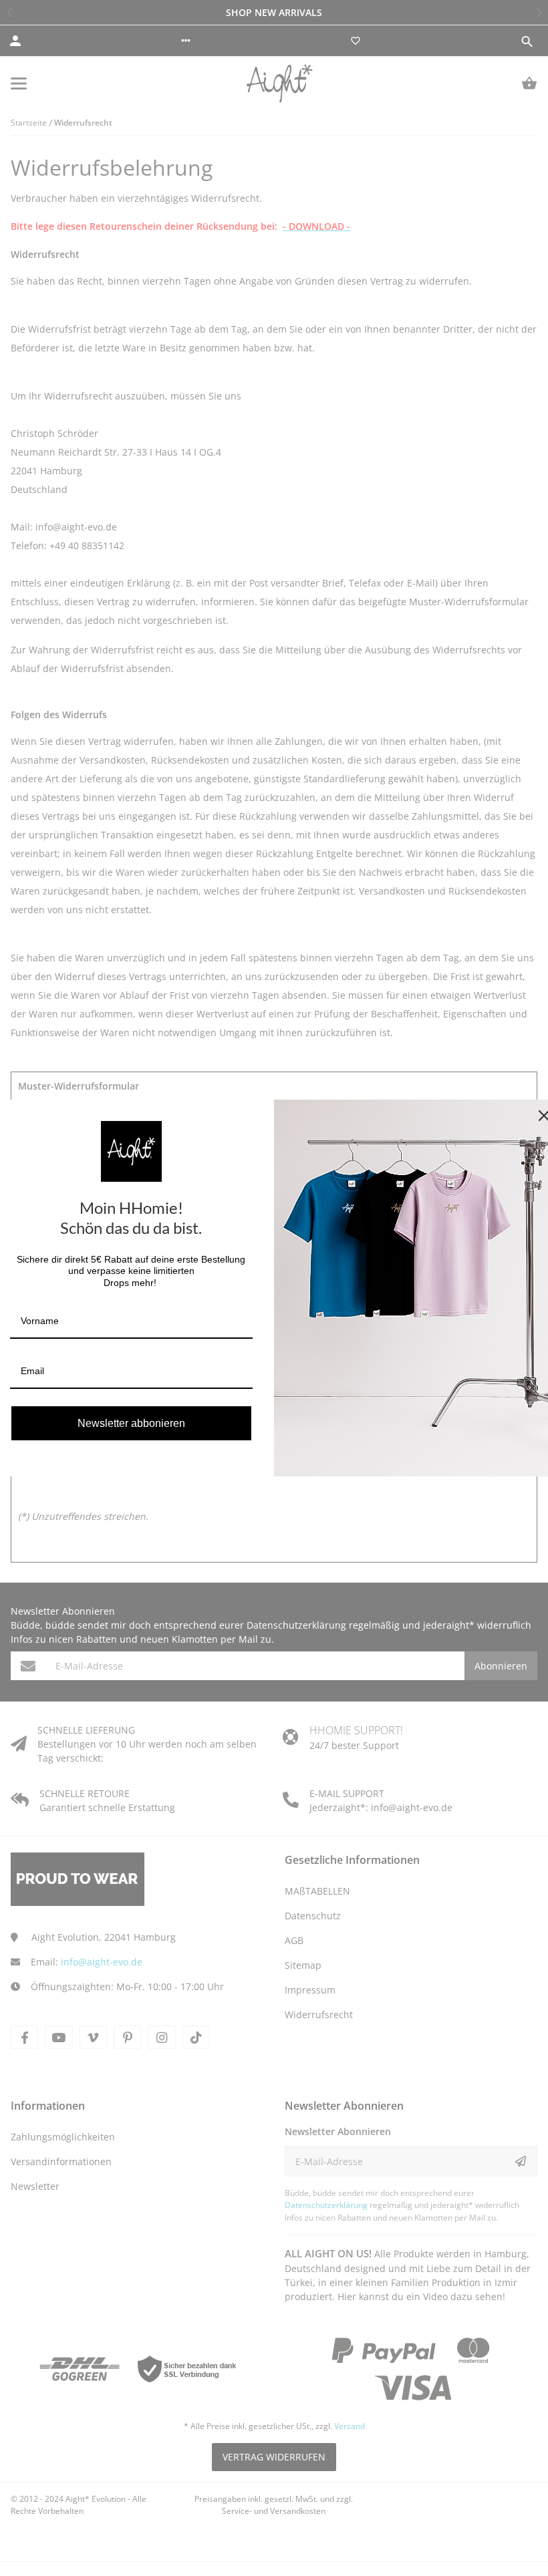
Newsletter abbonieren (131, 1423)
